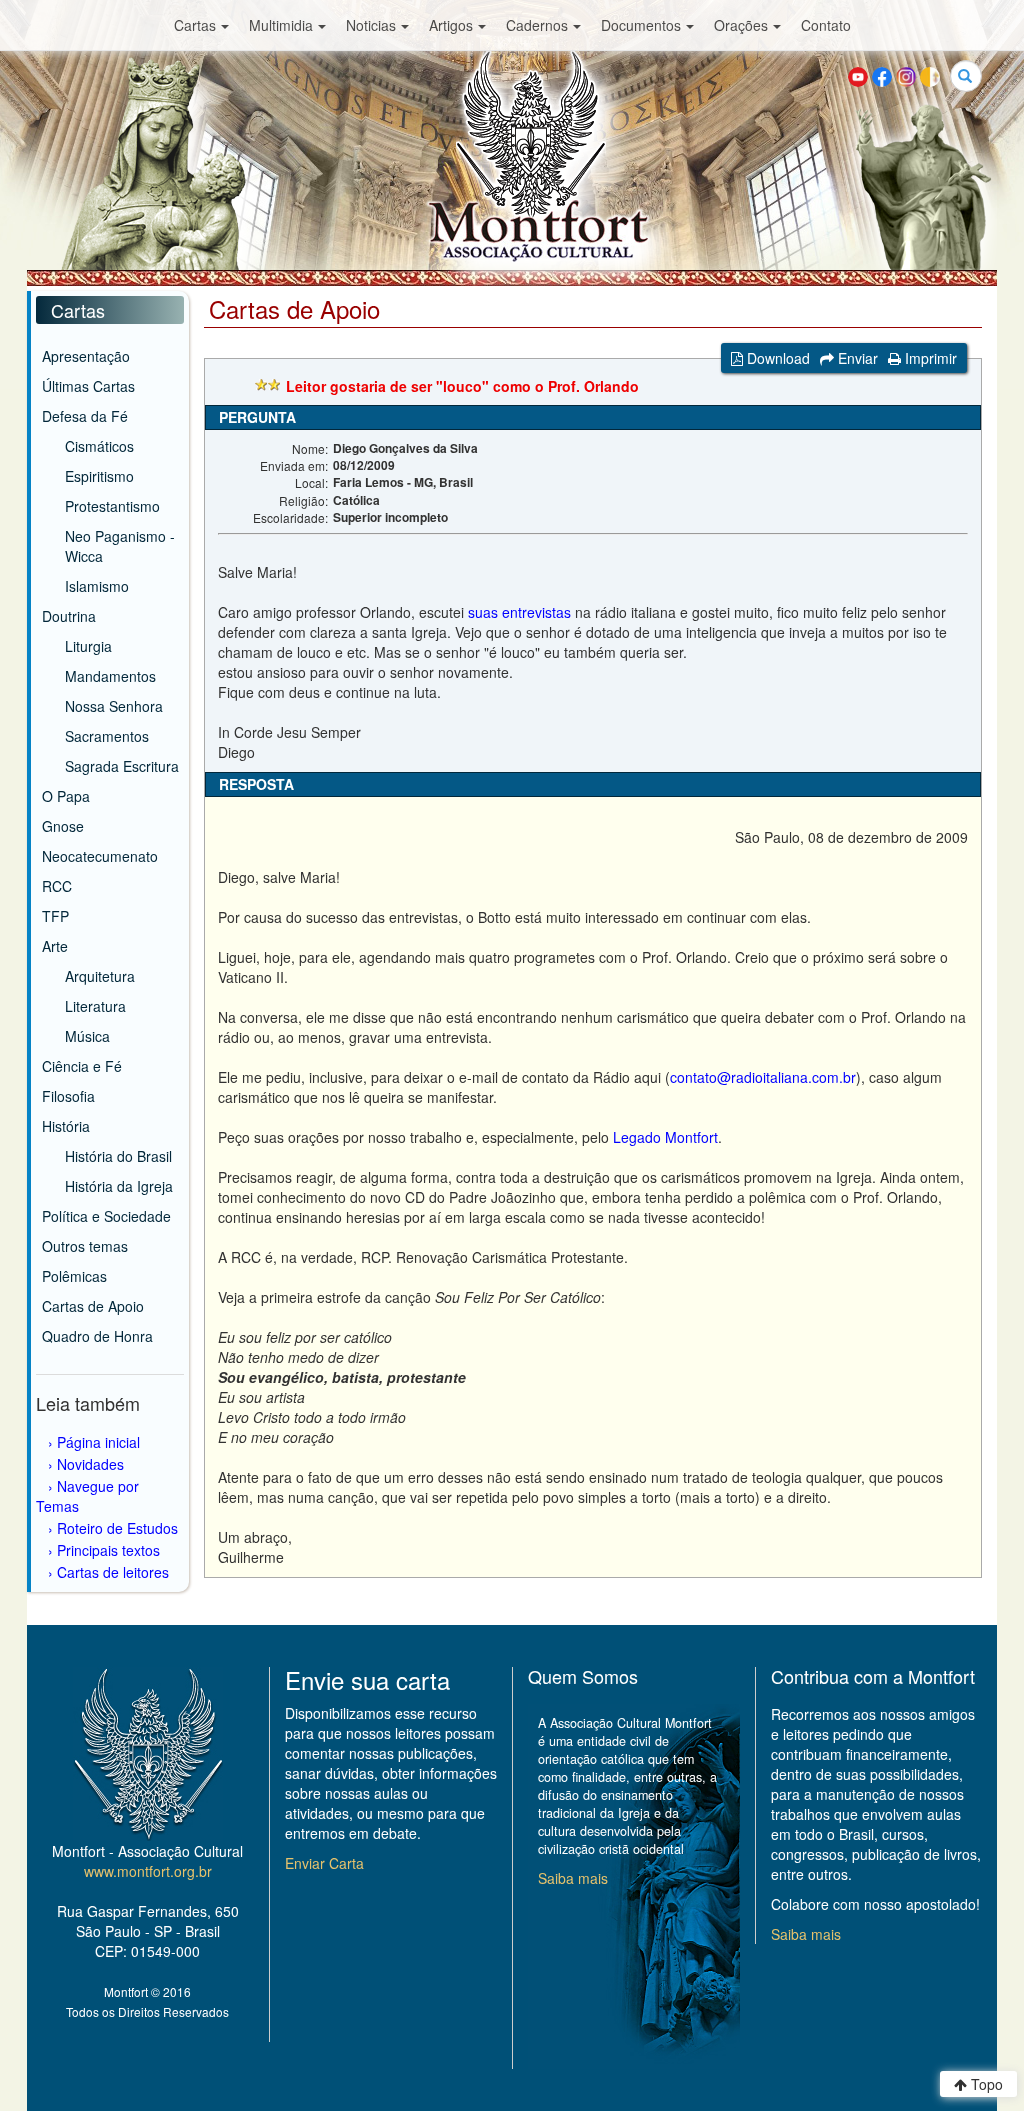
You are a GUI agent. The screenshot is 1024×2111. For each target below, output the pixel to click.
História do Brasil (118, 1156)
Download (776, 358)
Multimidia (281, 25)
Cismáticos (99, 446)
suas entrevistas (519, 612)
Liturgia (88, 646)
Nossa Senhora (114, 706)
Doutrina (69, 616)
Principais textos (108, 1550)
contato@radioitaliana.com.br (763, 1077)
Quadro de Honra (97, 1336)
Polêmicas (74, 1276)
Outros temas (85, 1246)
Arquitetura (100, 976)
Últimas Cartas (88, 386)
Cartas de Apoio (93, 1306)
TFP (55, 916)
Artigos (451, 25)
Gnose (63, 826)
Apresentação (86, 356)
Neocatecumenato (100, 856)
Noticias (371, 25)
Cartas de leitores (113, 1572)
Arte (55, 946)
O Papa (66, 796)
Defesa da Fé (85, 416)
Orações (741, 25)
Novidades (90, 1464)
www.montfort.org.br (148, 1871)
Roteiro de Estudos (117, 1528)
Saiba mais (573, 1878)
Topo (985, 2084)
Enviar (856, 358)
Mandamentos (110, 676)
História (66, 1126)
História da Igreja (119, 1186)
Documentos (641, 25)
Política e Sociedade (106, 1216)
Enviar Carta (324, 1863)
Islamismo (97, 586)
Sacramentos (107, 736)
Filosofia (68, 1096)
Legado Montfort (665, 1137)
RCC (57, 886)
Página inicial (98, 1442)
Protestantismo (112, 506)
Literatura (95, 1006)
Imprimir (929, 358)
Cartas (195, 25)
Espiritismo (99, 476)
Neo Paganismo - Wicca (120, 546)
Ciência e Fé (82, 1066)
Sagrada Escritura (122, 766)
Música (87, 1036)
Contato (826, 25)
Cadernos (537, 25)
